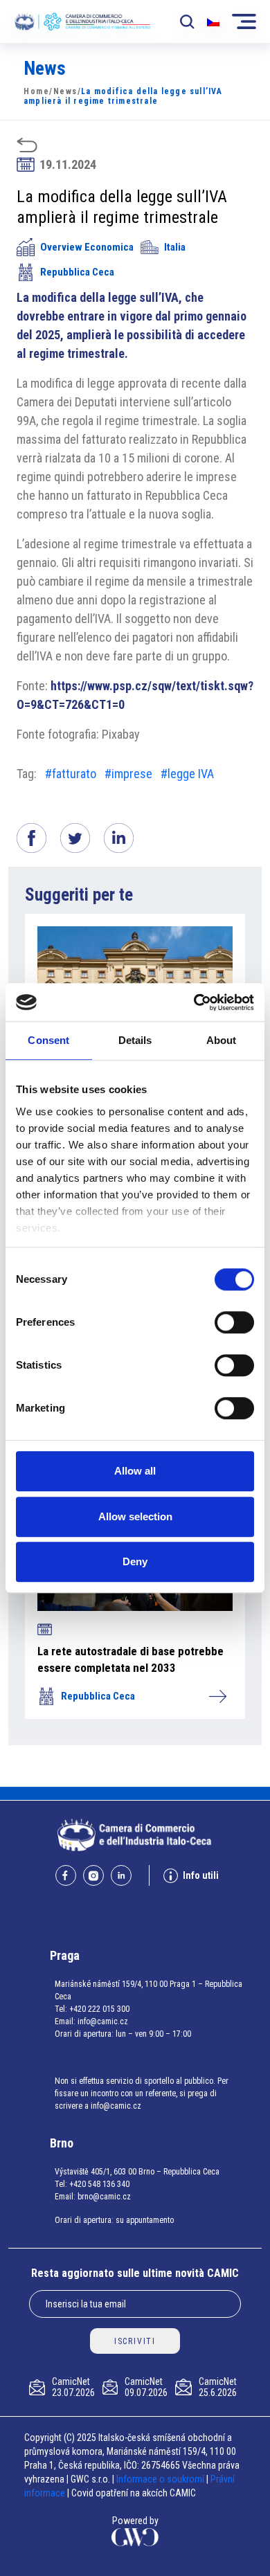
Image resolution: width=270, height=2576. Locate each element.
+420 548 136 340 (99, 2184)
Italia (175, 247)
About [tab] (222, 1040)
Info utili (201, 1875)
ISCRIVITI (135, 2341)
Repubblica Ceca (77, 272)
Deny (135, 1561)
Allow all (135, 1471)
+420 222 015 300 (99, 2009)
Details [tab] (135, 1040)
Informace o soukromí (161, 2479)
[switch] (234, 1322)
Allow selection (135, 1516)
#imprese (128, 774)
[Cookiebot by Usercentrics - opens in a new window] (194, 1002)
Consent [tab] (48, 1040)
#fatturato (71, 774)
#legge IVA (187, 774)
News (65, 91)
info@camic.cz (103, 2021)
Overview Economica (87, 247)
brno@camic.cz (104, 2197)
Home (36, 91)
